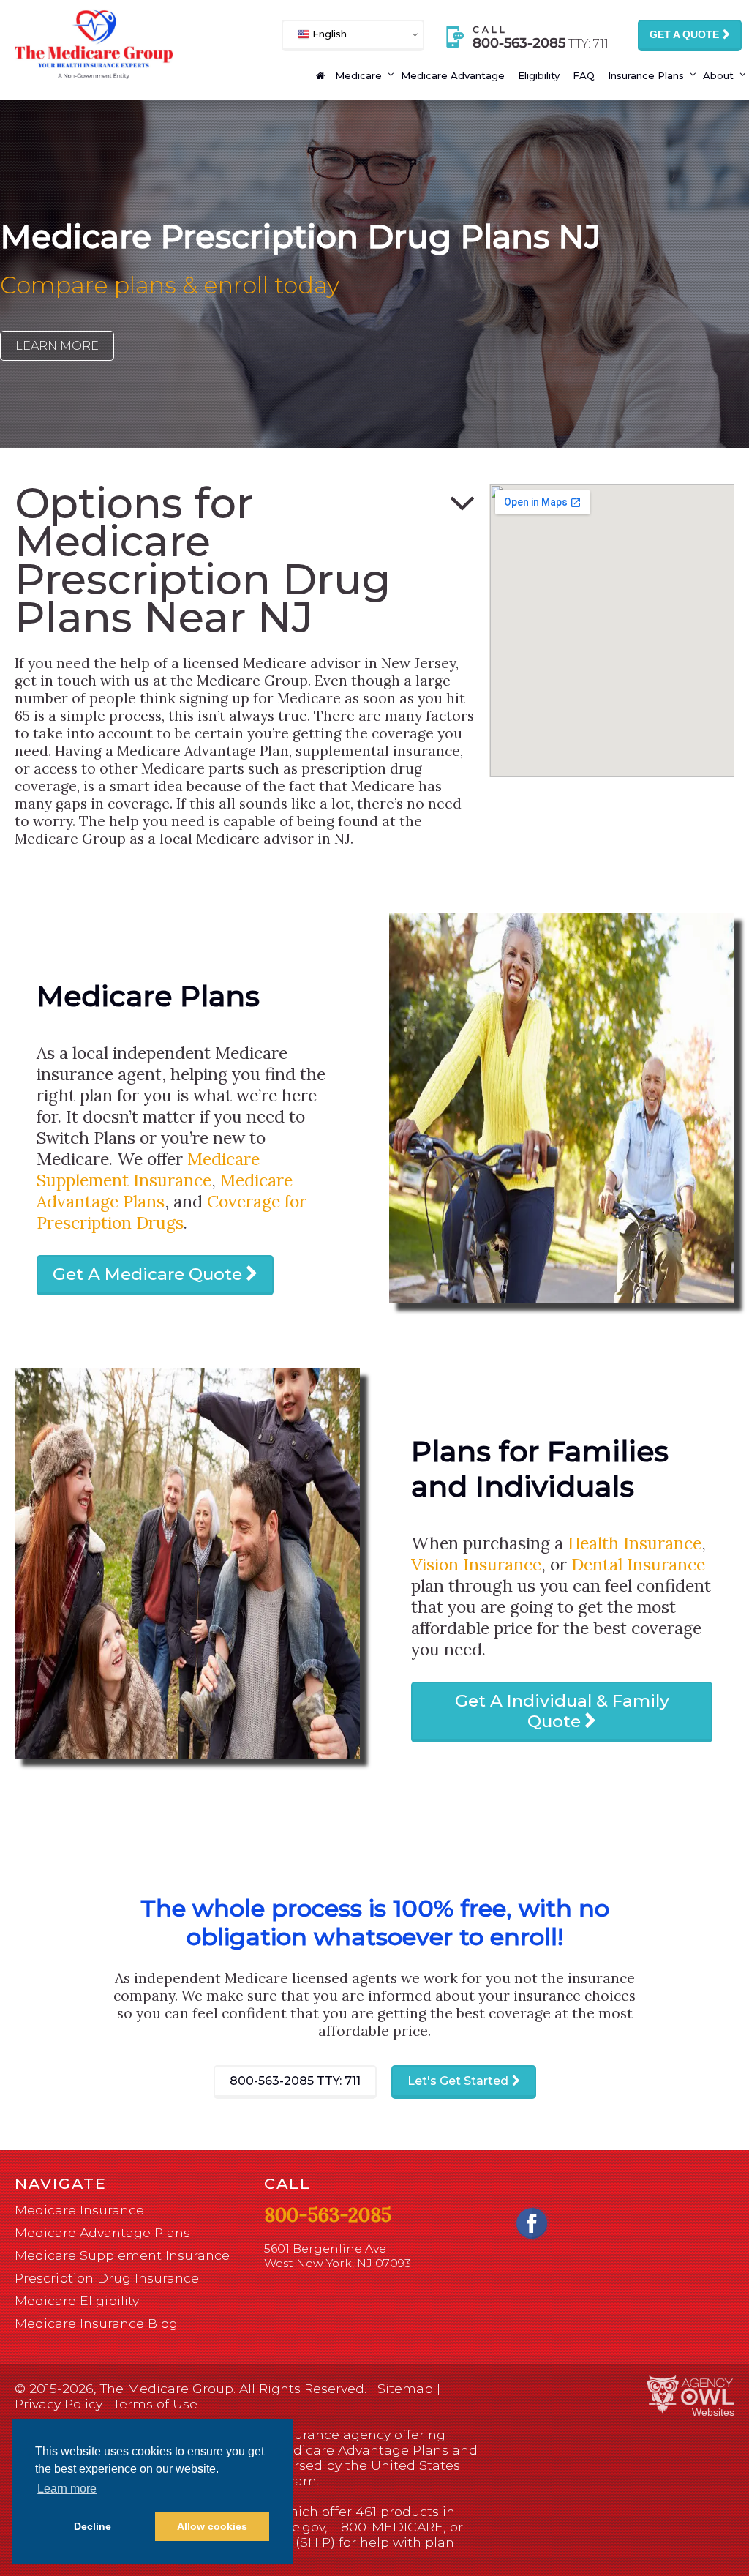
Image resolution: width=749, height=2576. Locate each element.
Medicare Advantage (453, 75)
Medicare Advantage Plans (102, 2232)
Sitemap (405, 2388)
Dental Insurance (638, 1564)
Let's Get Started (458, 2081)
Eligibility (539, 75)
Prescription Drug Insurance (107, 2278)
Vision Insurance (476, 1564)
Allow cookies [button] (212, 2526)
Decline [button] (93, 2526)
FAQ (584, 75)
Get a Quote (684, 34)
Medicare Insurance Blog (96, 2323)
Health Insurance (635, 1543)
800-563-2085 (295, 2081)
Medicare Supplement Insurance (148, 1169)
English (328, 34)
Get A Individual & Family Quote (562, 1711)
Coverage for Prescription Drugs (172, 1212)
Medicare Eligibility (77, 2300)
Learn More (57, 346)
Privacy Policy (59, 2404)
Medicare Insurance (79, 2210)
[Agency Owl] (690, 2395)
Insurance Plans (646, 75)
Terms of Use (155, 2404)
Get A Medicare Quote (147, 1274)
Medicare (358, 75)
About (718, 75)
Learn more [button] (67, 2489)
